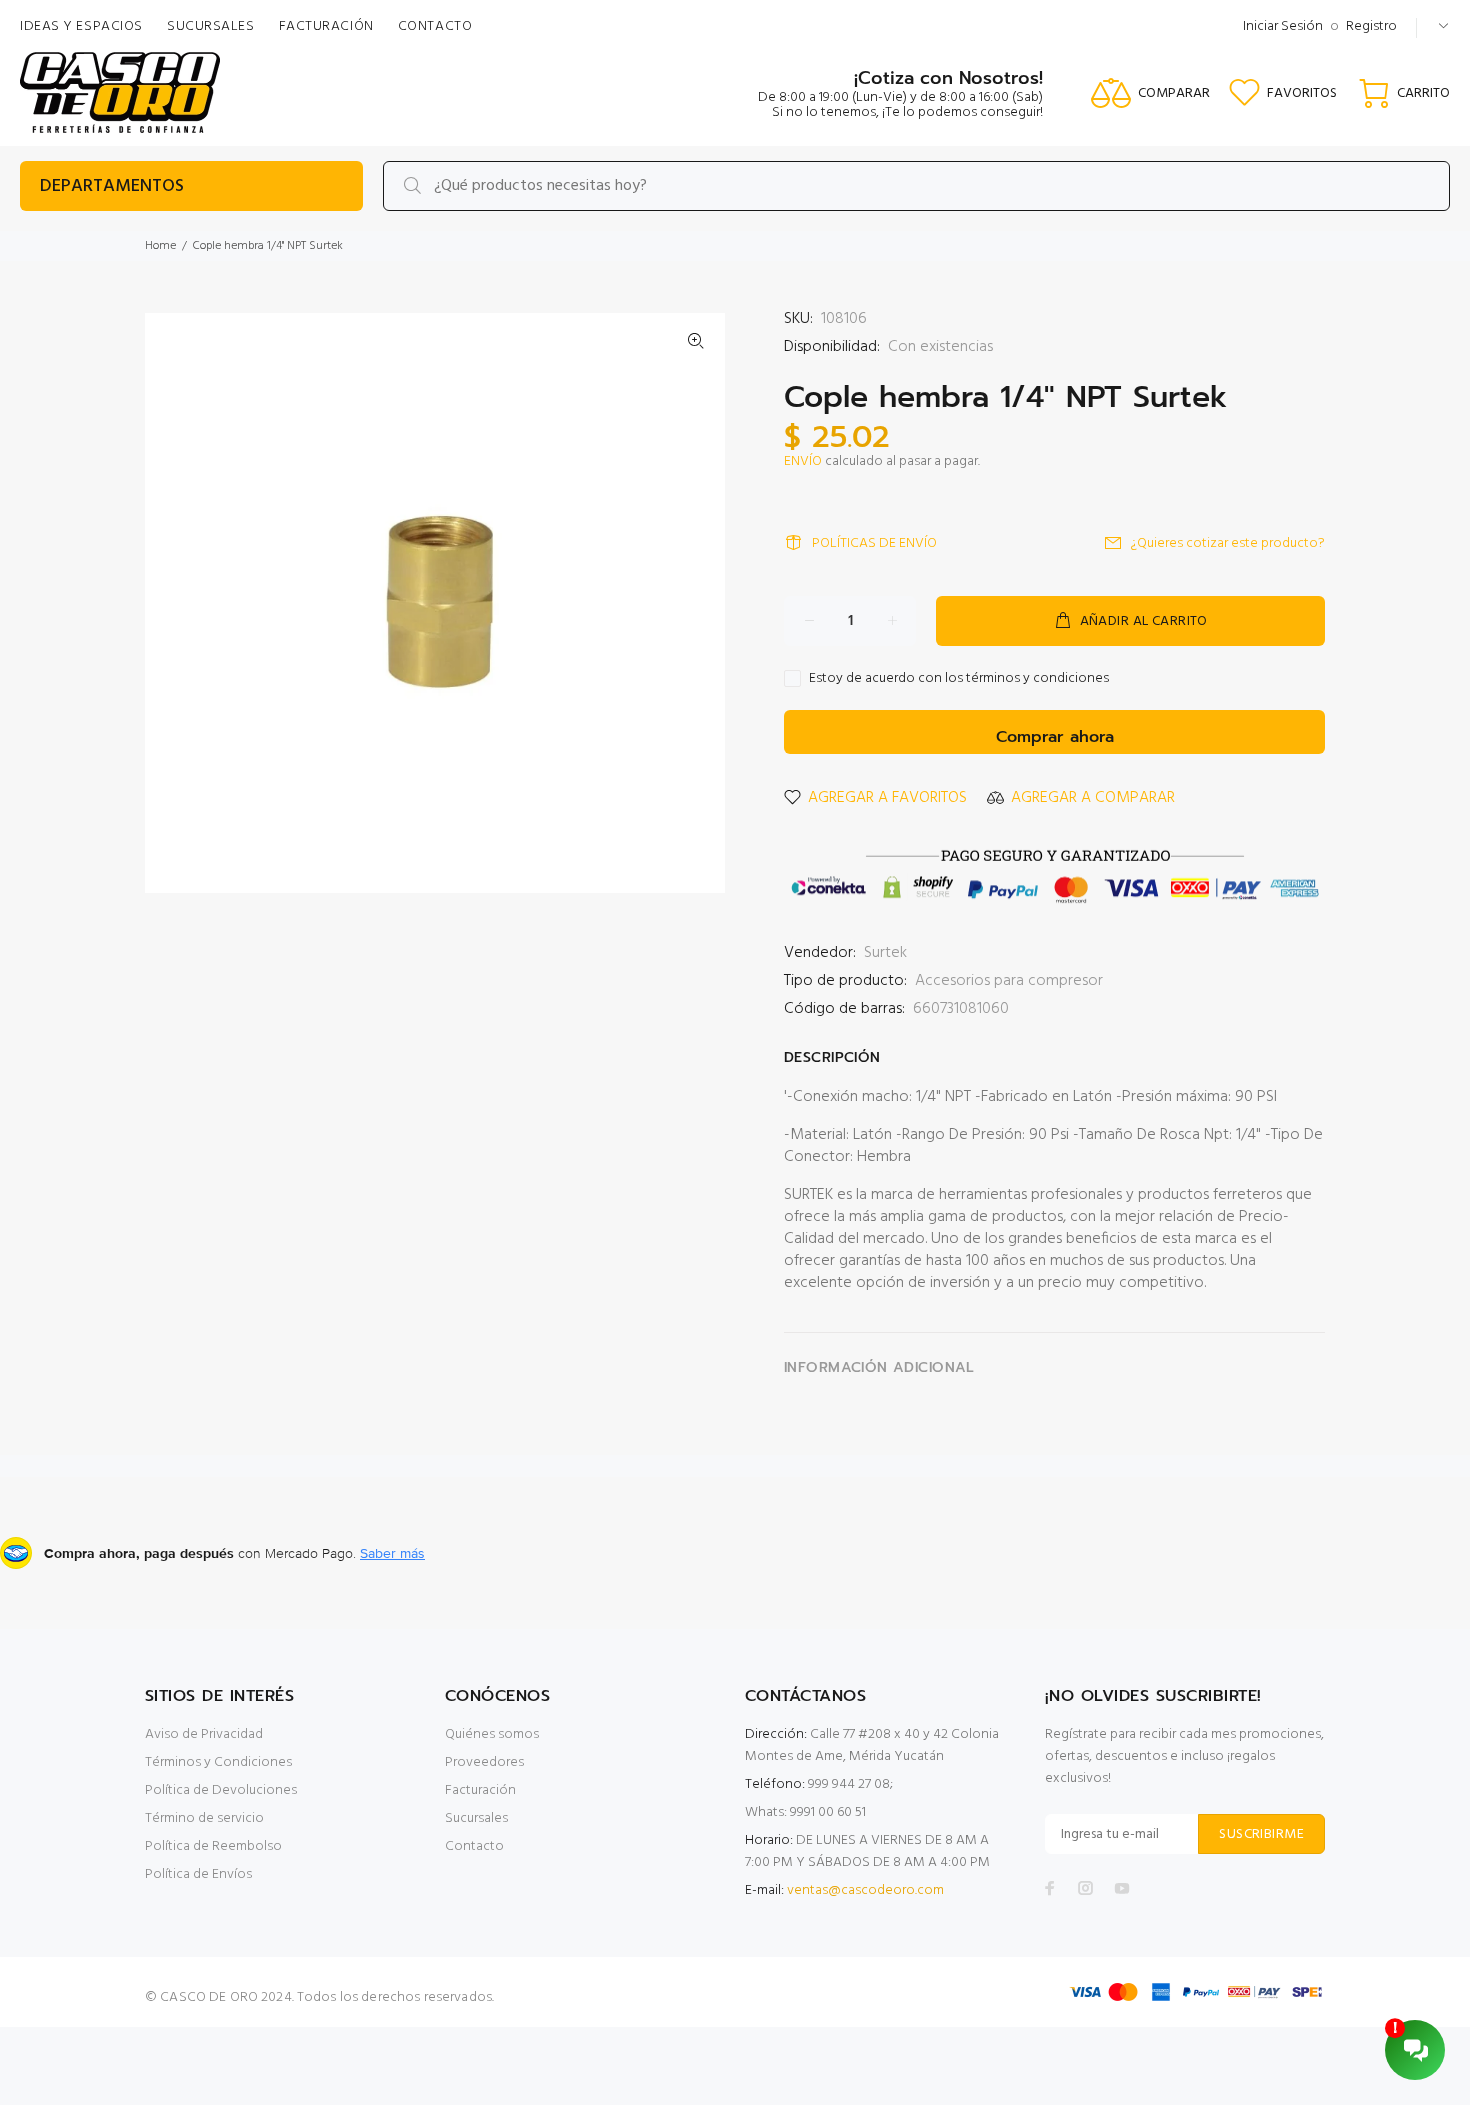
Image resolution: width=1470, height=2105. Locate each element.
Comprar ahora (1055, 737)
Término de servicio (204, 1818)
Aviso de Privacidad (204, 1734)
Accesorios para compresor (1009, 981)
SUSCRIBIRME (1261, 1834)
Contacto (474, 1846)
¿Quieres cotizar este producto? (1228, 543)
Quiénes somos (492, 1734)
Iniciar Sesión (1283, 26)
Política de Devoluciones (221, 1790)
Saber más (392, 1553)
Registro (1371, 26)
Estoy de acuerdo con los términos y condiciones (959, 679)
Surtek (885, 953)
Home (160, 246)
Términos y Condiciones (218, 1762)
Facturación (480, 1790)
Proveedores (484, 1762)
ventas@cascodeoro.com (865, 1890)
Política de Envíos (198, 1874)
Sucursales (476, 1818)
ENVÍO (803, 461)
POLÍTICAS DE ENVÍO (874, 543)
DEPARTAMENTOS (112, 186)
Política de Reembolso (213, 1846)
